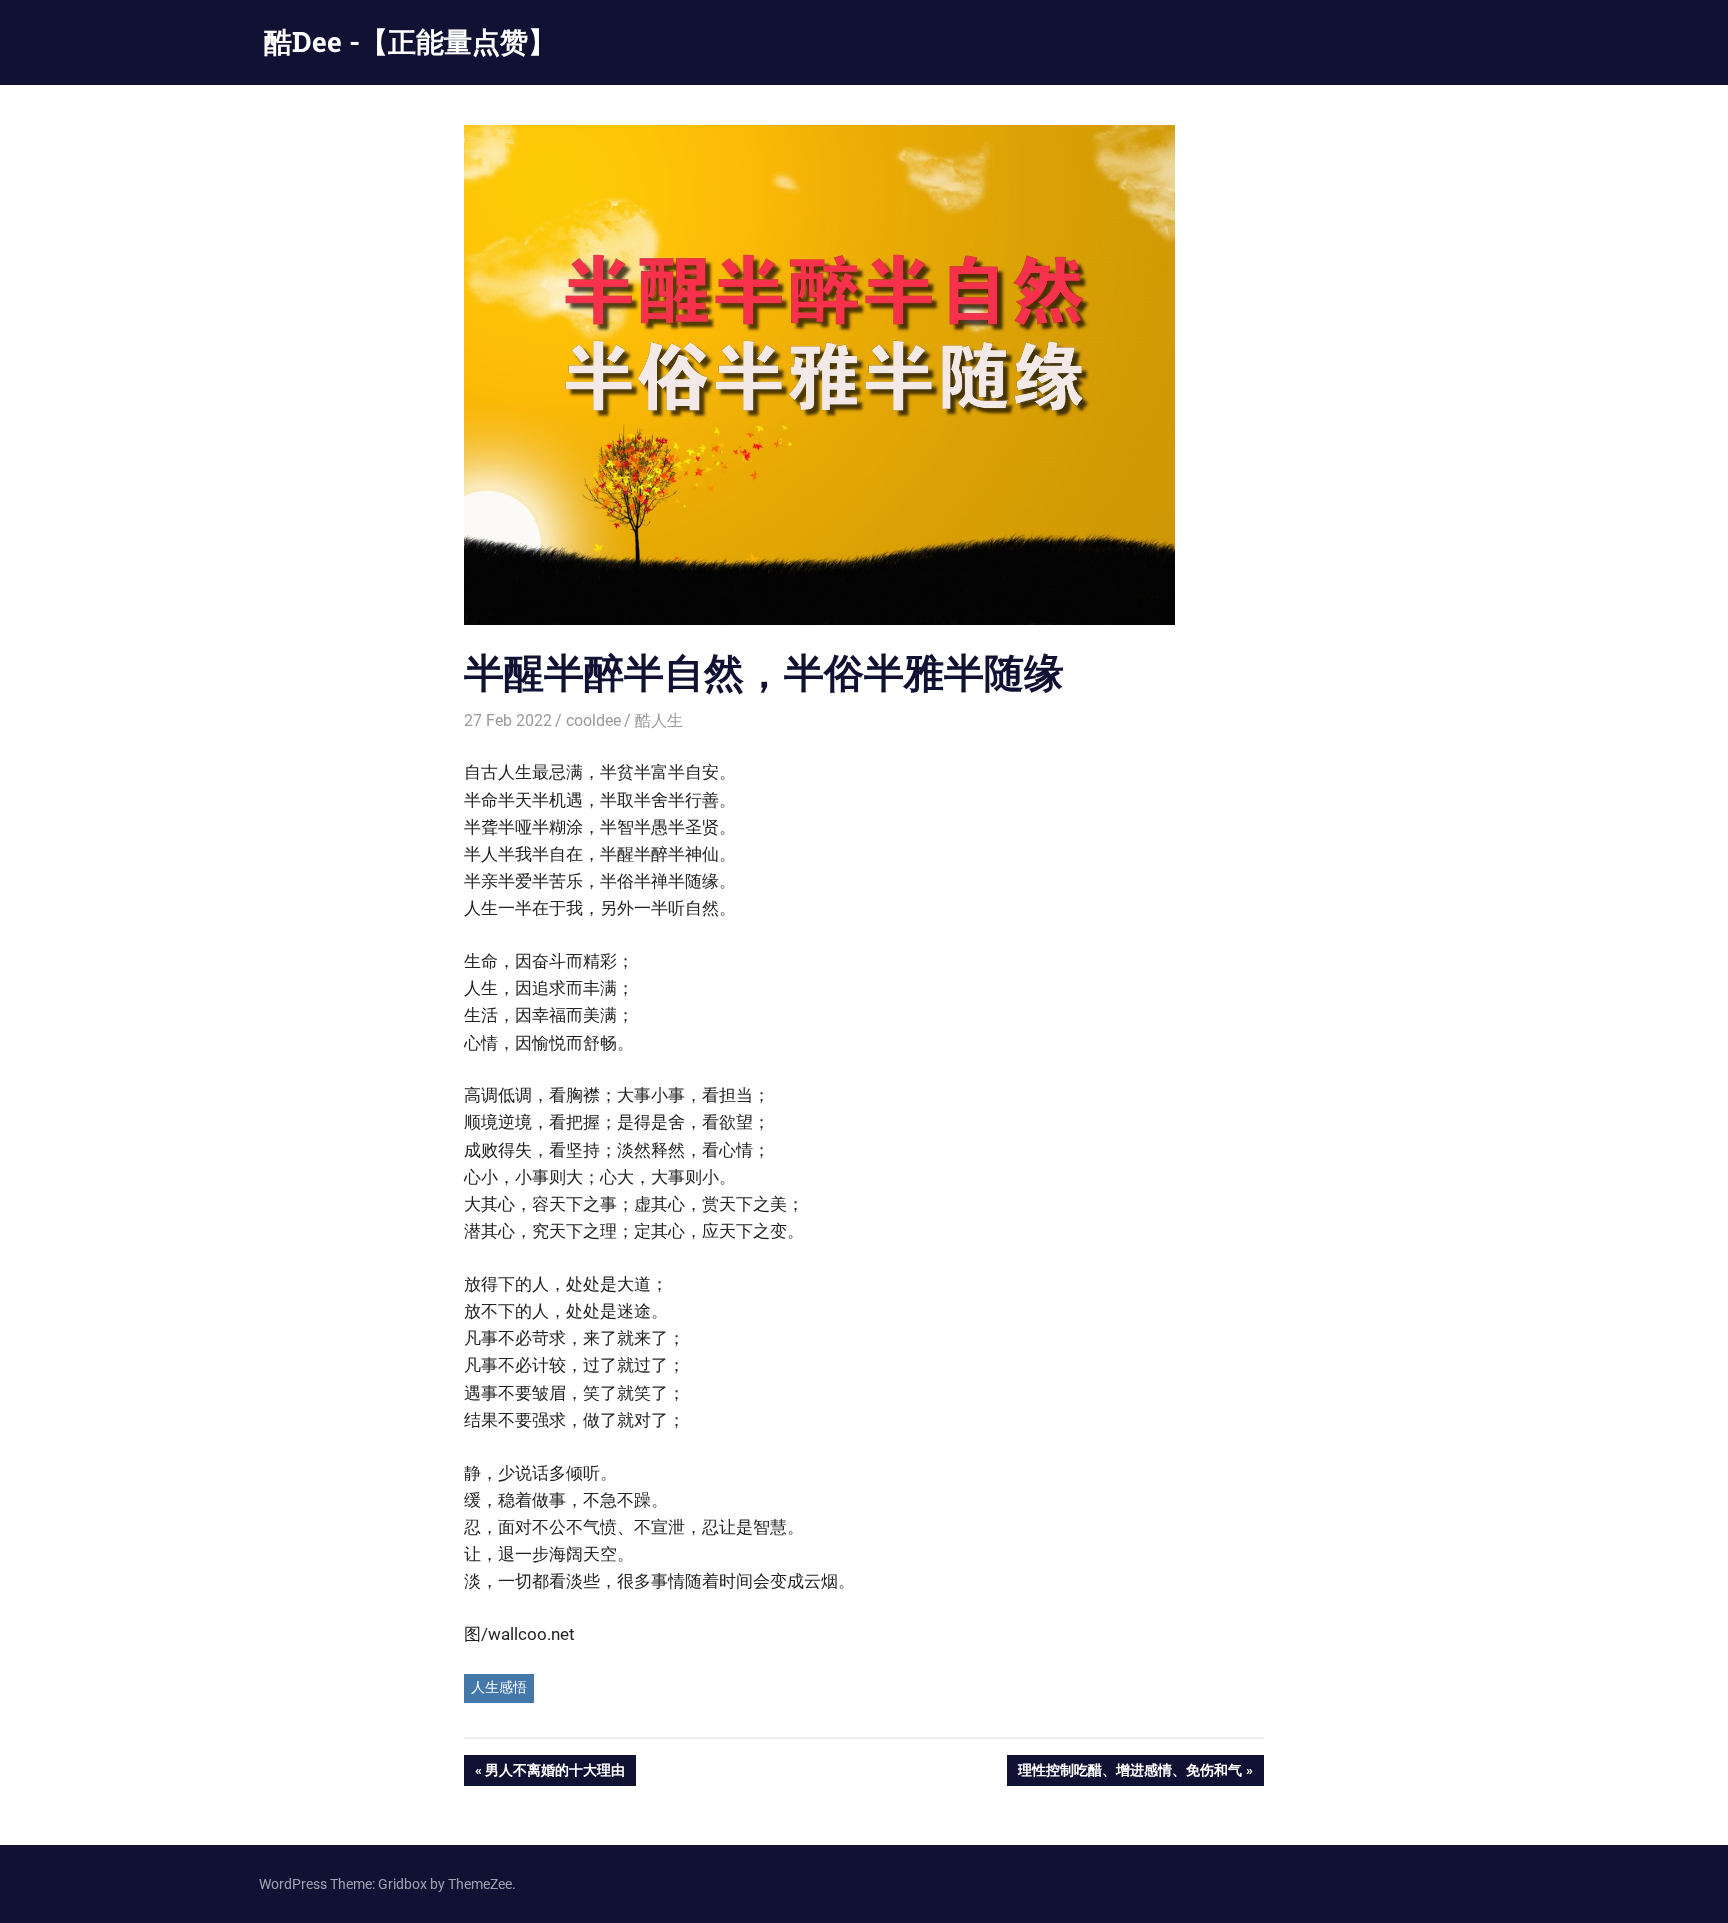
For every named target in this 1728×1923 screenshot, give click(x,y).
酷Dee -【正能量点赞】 (410, 41)
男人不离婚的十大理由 (554, 1773)
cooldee (593, 720)
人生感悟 (499, 1687)
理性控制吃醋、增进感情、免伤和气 (1129, 1773)
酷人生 (659, 720)
